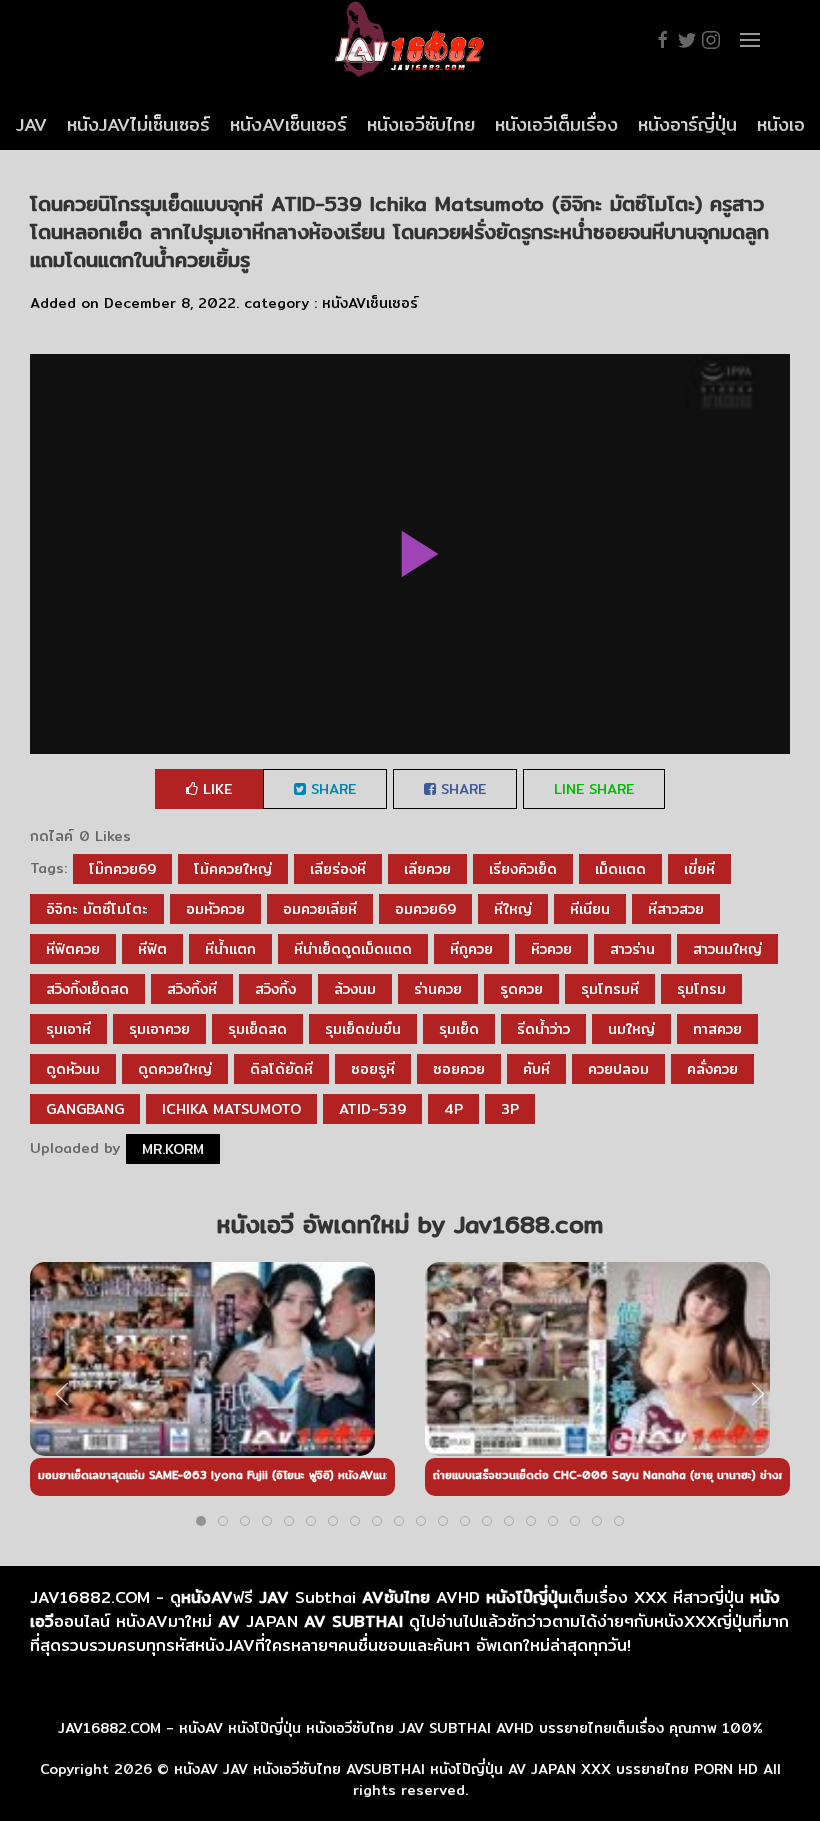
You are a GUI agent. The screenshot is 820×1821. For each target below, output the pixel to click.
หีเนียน (590, 909)
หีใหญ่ (513, 909)
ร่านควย (438, 989)
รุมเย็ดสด (257, 1029)
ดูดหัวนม (73, 1069)
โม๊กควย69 (122, 869)
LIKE (215, 789)
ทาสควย (717, 1029)
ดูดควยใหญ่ (175, 1069)
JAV (31, 124)
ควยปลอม (618, 1069)
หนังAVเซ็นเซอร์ (288, 124)
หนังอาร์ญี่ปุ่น (687, 124)
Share (331, 789)
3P (510, 1109)
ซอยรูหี (373, 1069)
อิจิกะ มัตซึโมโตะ (97, 909)
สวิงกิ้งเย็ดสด (87, 989)
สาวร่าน (632, 949)
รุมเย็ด (459, 1029)
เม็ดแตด (620, 869)
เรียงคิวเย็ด (523, 869)
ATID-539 (372, 1109)
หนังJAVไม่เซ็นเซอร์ (138, 124)
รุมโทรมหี (610, 989)
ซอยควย (459, 1069)
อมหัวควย (215, 909)
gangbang (85, 1109)
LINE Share (594, 789)
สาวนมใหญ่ (727, 949)
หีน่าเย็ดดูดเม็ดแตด (353, 949)
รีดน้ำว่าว (543, 1029)
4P (453, 1109)
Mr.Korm (173, 1149)
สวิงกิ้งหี (192, 989)
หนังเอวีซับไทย (421, 124)
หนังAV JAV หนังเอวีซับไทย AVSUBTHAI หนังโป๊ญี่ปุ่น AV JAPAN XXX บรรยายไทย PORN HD (466, 1769)
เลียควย (427, 869)
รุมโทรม (701, 989)
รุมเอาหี (68, 1029)
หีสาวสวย (676, 909)
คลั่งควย (712, 1069)
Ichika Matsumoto (231, 1109)
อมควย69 (425, 909)
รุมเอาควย (159, 1029)
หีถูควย (471, 949)
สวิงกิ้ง (275, 989)
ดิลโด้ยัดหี (281, 1069)
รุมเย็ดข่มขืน (363, 1029)
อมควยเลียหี (320, 909)
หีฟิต (152, 949)
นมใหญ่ (631, 1029)
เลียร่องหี (338, 869)
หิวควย (551, 949)
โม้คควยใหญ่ (233, 869)
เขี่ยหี (699, 869)
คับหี (536, 1069)
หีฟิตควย (73, 949)
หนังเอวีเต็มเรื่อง (556, 124)
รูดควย (521, 989)
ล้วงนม (355, 989)
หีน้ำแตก (230, 949)
